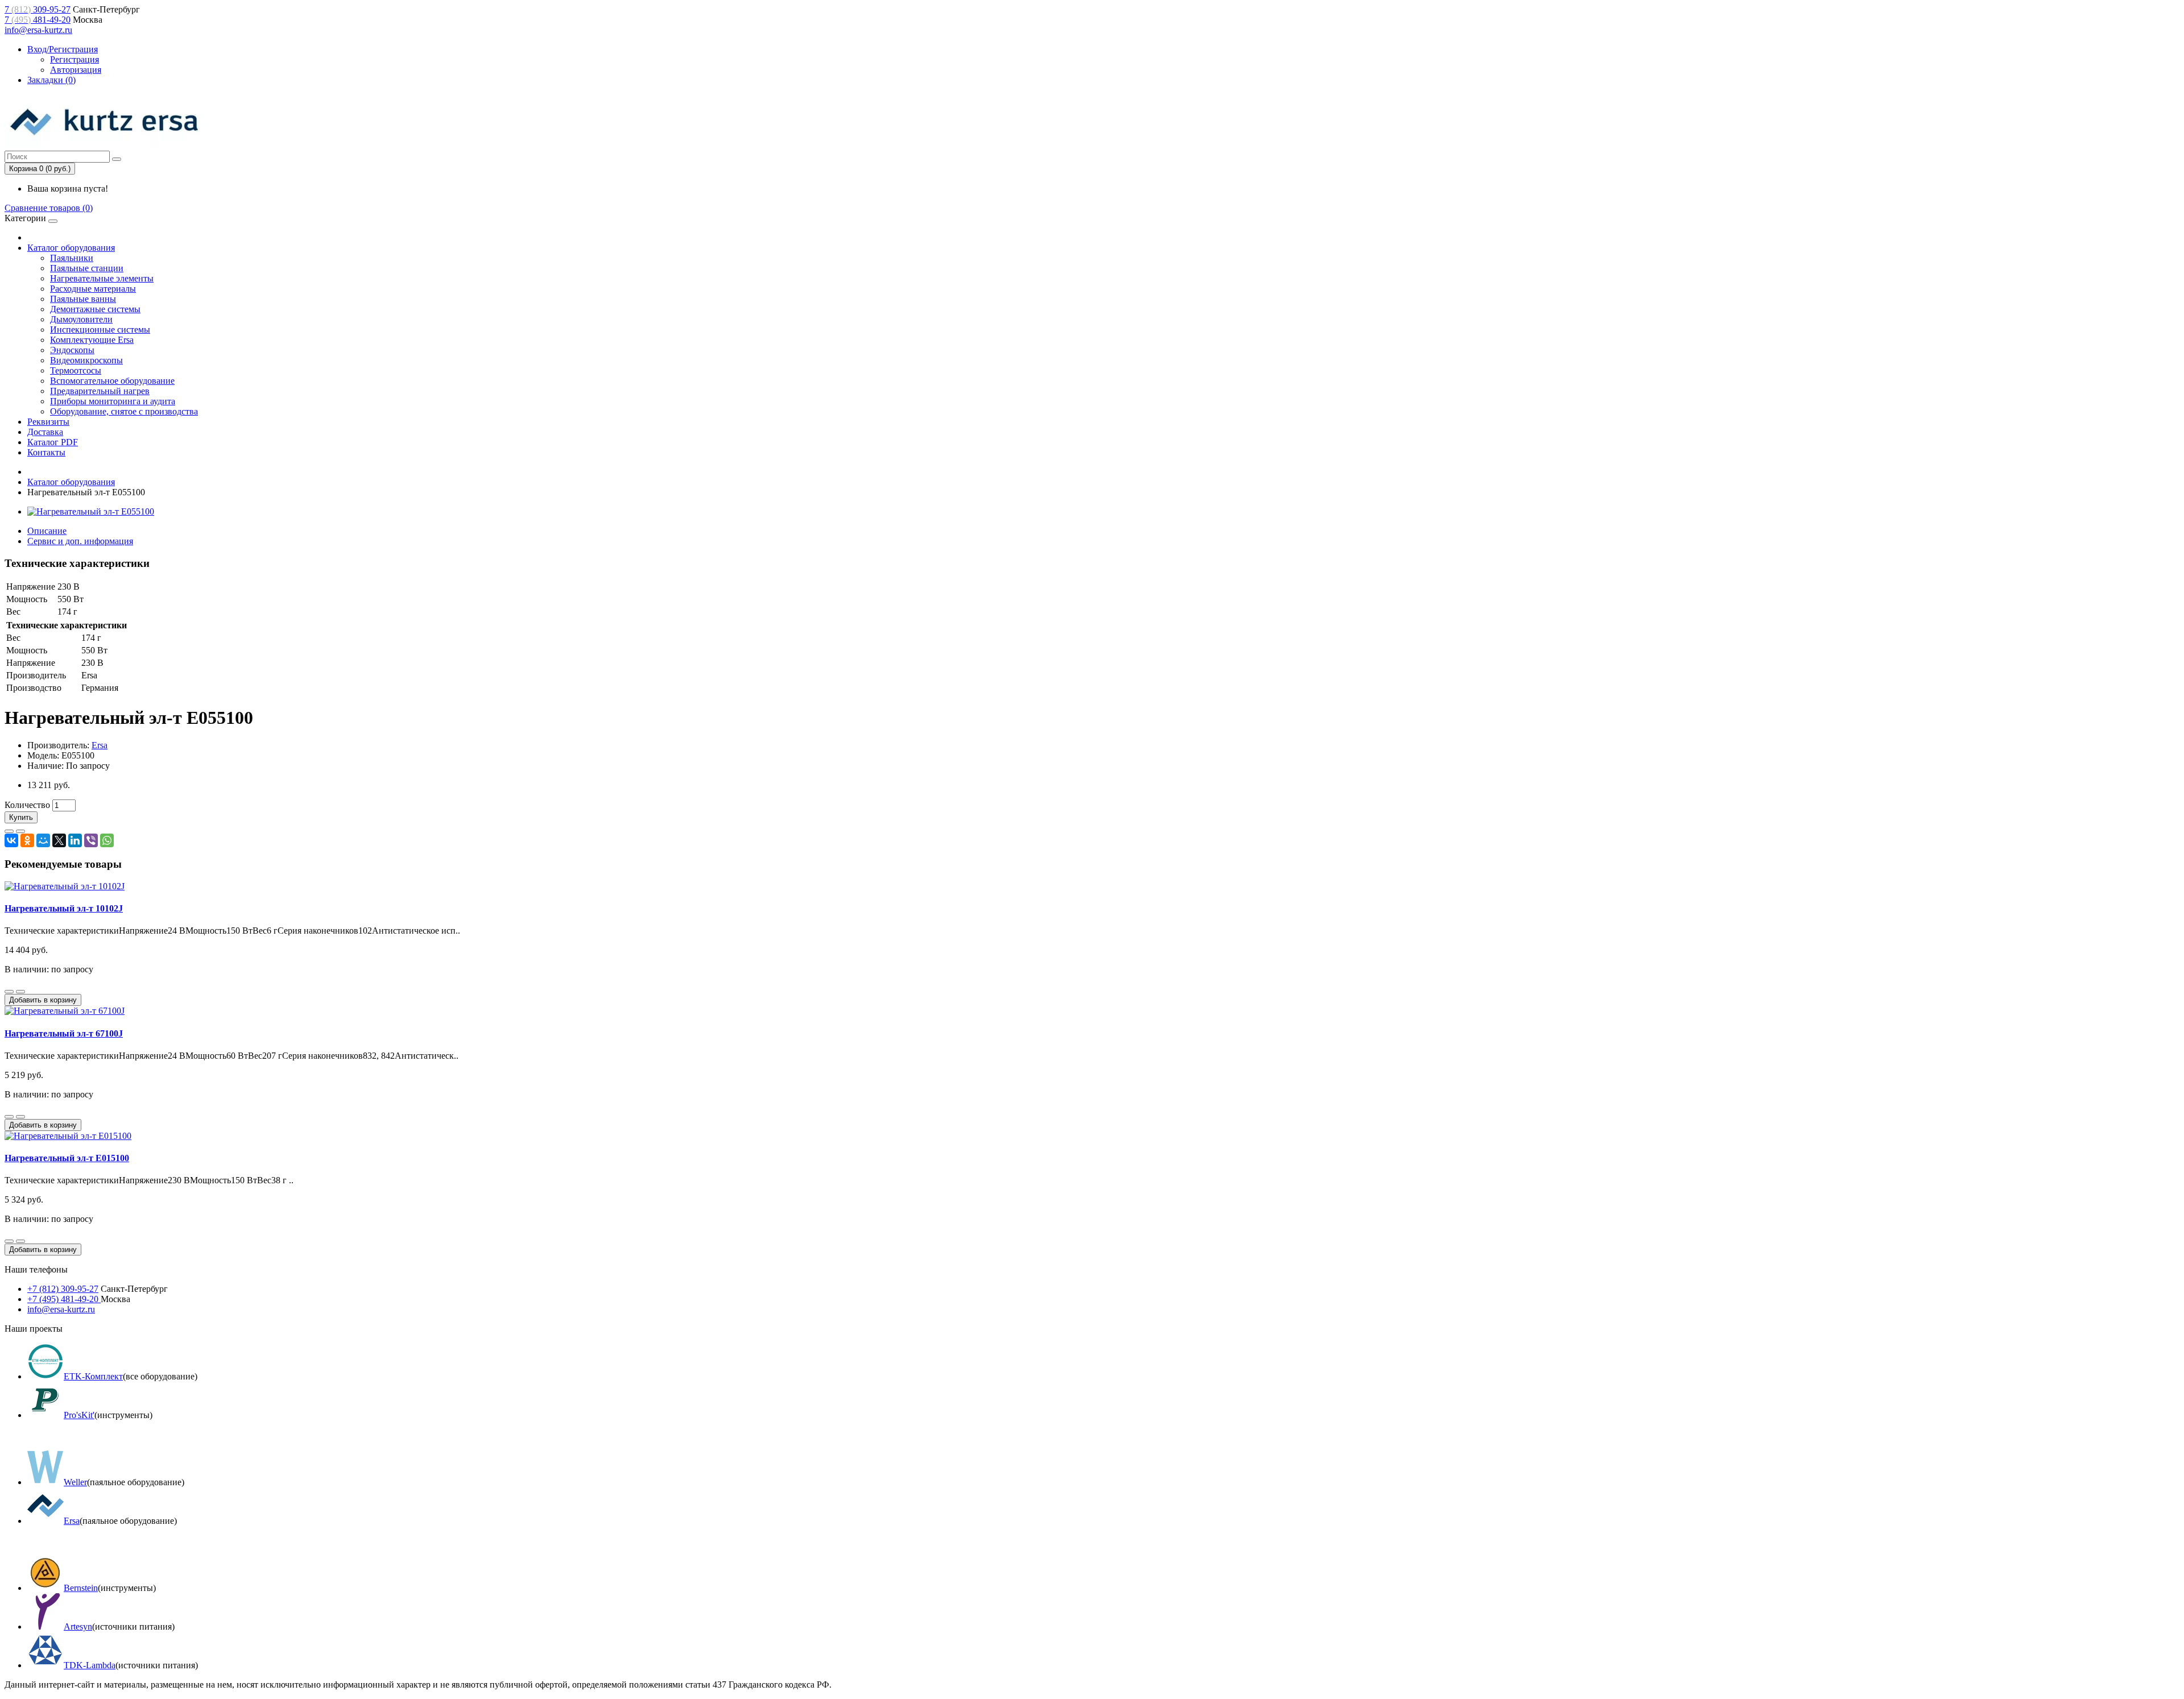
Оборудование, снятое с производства (124, 411)
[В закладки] (9, 831)
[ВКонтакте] (11, 840)
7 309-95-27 (38, 9)
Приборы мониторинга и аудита (113, 401)
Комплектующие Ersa (92, 340)
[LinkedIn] (75, 840)
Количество (27, 805)
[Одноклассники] (27, 840)
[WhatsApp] (107, 840)
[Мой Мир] (43, 840)
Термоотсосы (76, 370)
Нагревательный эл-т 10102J (64, 908)
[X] (59, 840)
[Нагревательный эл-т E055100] (91, 511)
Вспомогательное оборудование (112, 381)
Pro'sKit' (79, 1415)
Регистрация (75, 59)
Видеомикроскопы (86, 360)
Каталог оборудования (71, 248)
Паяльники (72, 258)
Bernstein (81, 1588)
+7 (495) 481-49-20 (64, 1299)
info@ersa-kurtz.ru (38, 30)
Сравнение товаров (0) (49, 208)
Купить (21, 817)
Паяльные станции (87, 268)
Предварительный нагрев (100, 391)
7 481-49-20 (38, 20)
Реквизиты (48, 422)
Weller (75, 1482)
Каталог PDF (53, 442)
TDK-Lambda (90, 1665)
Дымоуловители (81, 319)
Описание (47, 531)
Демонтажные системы (95, 309)
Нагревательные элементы (102, 278)
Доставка (45, 432)
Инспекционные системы (100, 330)
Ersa (100, 745)
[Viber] (91, 840)
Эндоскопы (72, 350)
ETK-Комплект (93, 1376)
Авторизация (76, 70)
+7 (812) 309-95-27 (63, 1289)
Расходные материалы (93, 289)
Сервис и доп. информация (80, 541)
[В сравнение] (20, 831)
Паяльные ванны (83, 299)
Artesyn (78, 1627)
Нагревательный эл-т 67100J (64, 1033)
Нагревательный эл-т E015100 (67, 1158)
